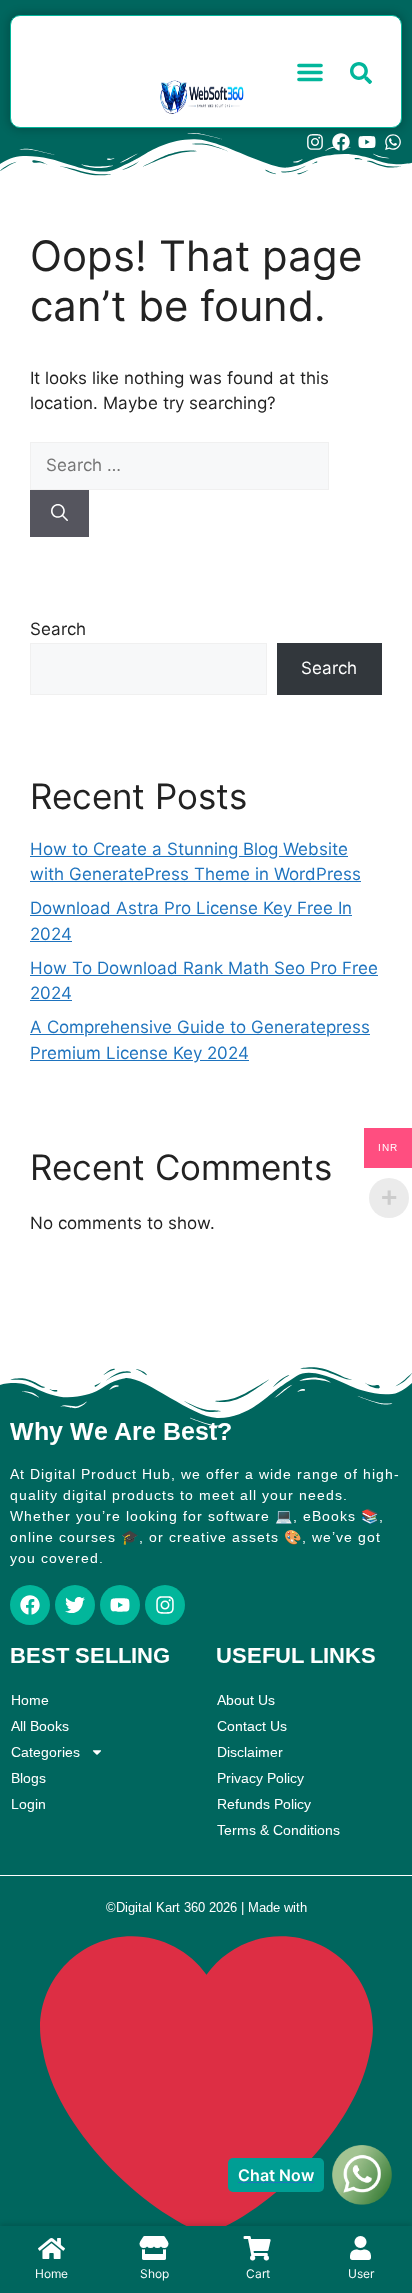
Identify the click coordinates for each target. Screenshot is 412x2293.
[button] (310, 72)
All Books (40, 1726)
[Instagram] (315, 142)
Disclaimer (250, 1752)
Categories (45, 1752)
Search (58, 629)
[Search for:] (179, 465)
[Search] (59, 514)
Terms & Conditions (278, 1830)
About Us (246, 1700)
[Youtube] (367, 142)
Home (30, 1700)
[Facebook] (341, 142)
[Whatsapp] (393, 142)
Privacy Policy (260, 1778)
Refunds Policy (264, 1804)
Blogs (28, 1778)
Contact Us (252, 1726)
